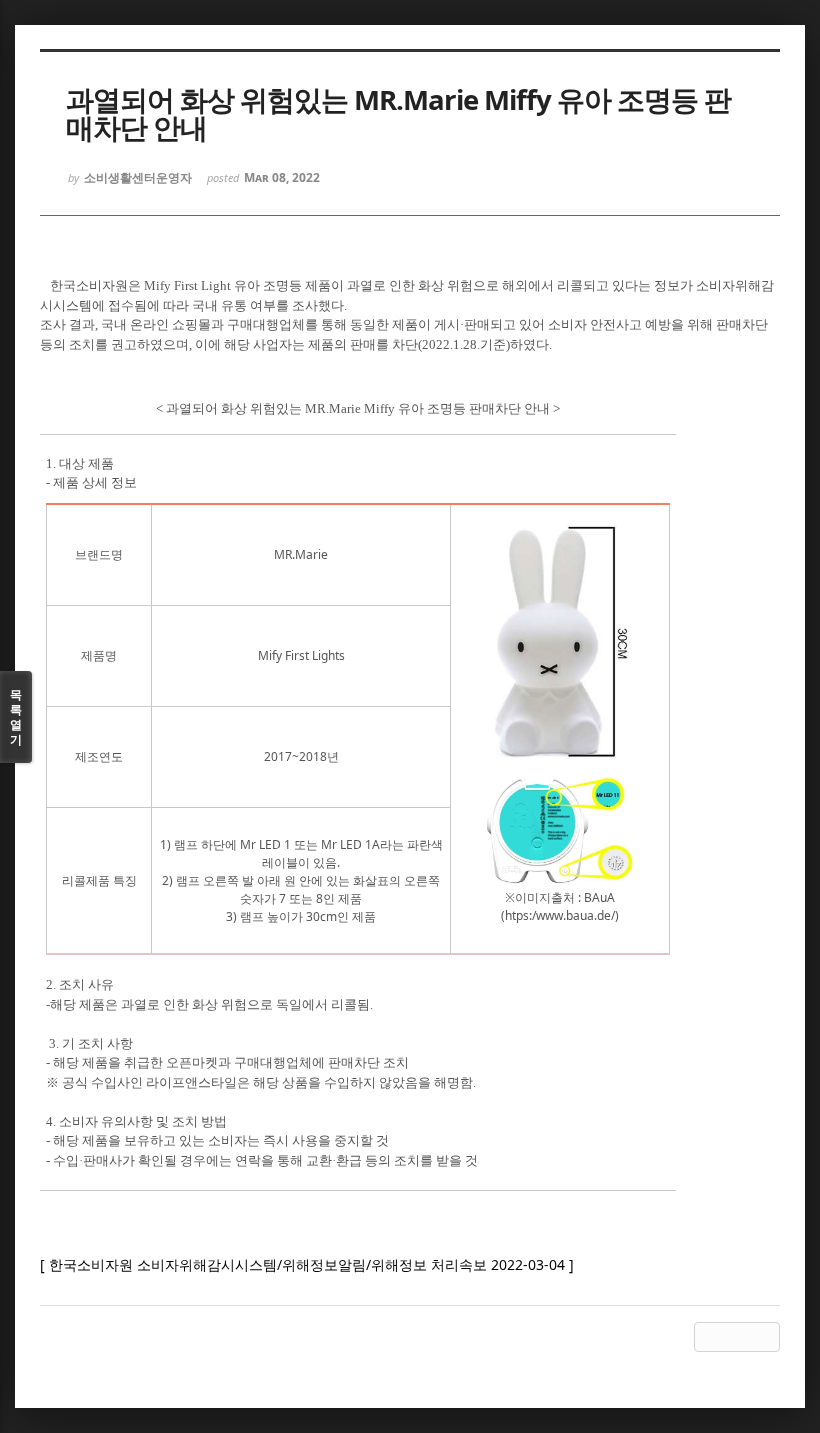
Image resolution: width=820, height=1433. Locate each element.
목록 (16, 717)
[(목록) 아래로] (737, 1337)
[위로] (709, 1337)
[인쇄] (765, 1337)
